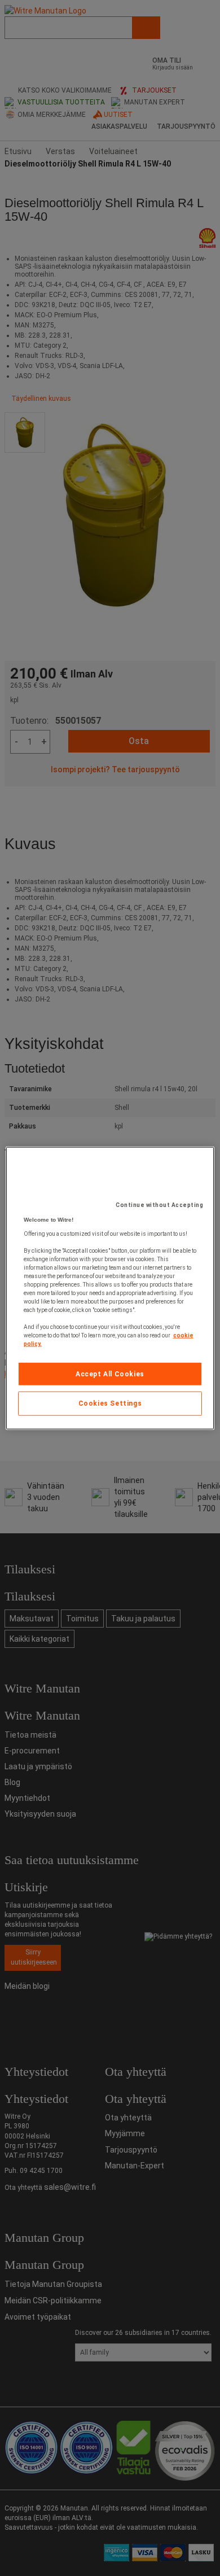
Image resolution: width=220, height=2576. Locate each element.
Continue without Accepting (159, 1204)
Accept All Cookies (110, 1374)
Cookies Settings (110, 1403)
